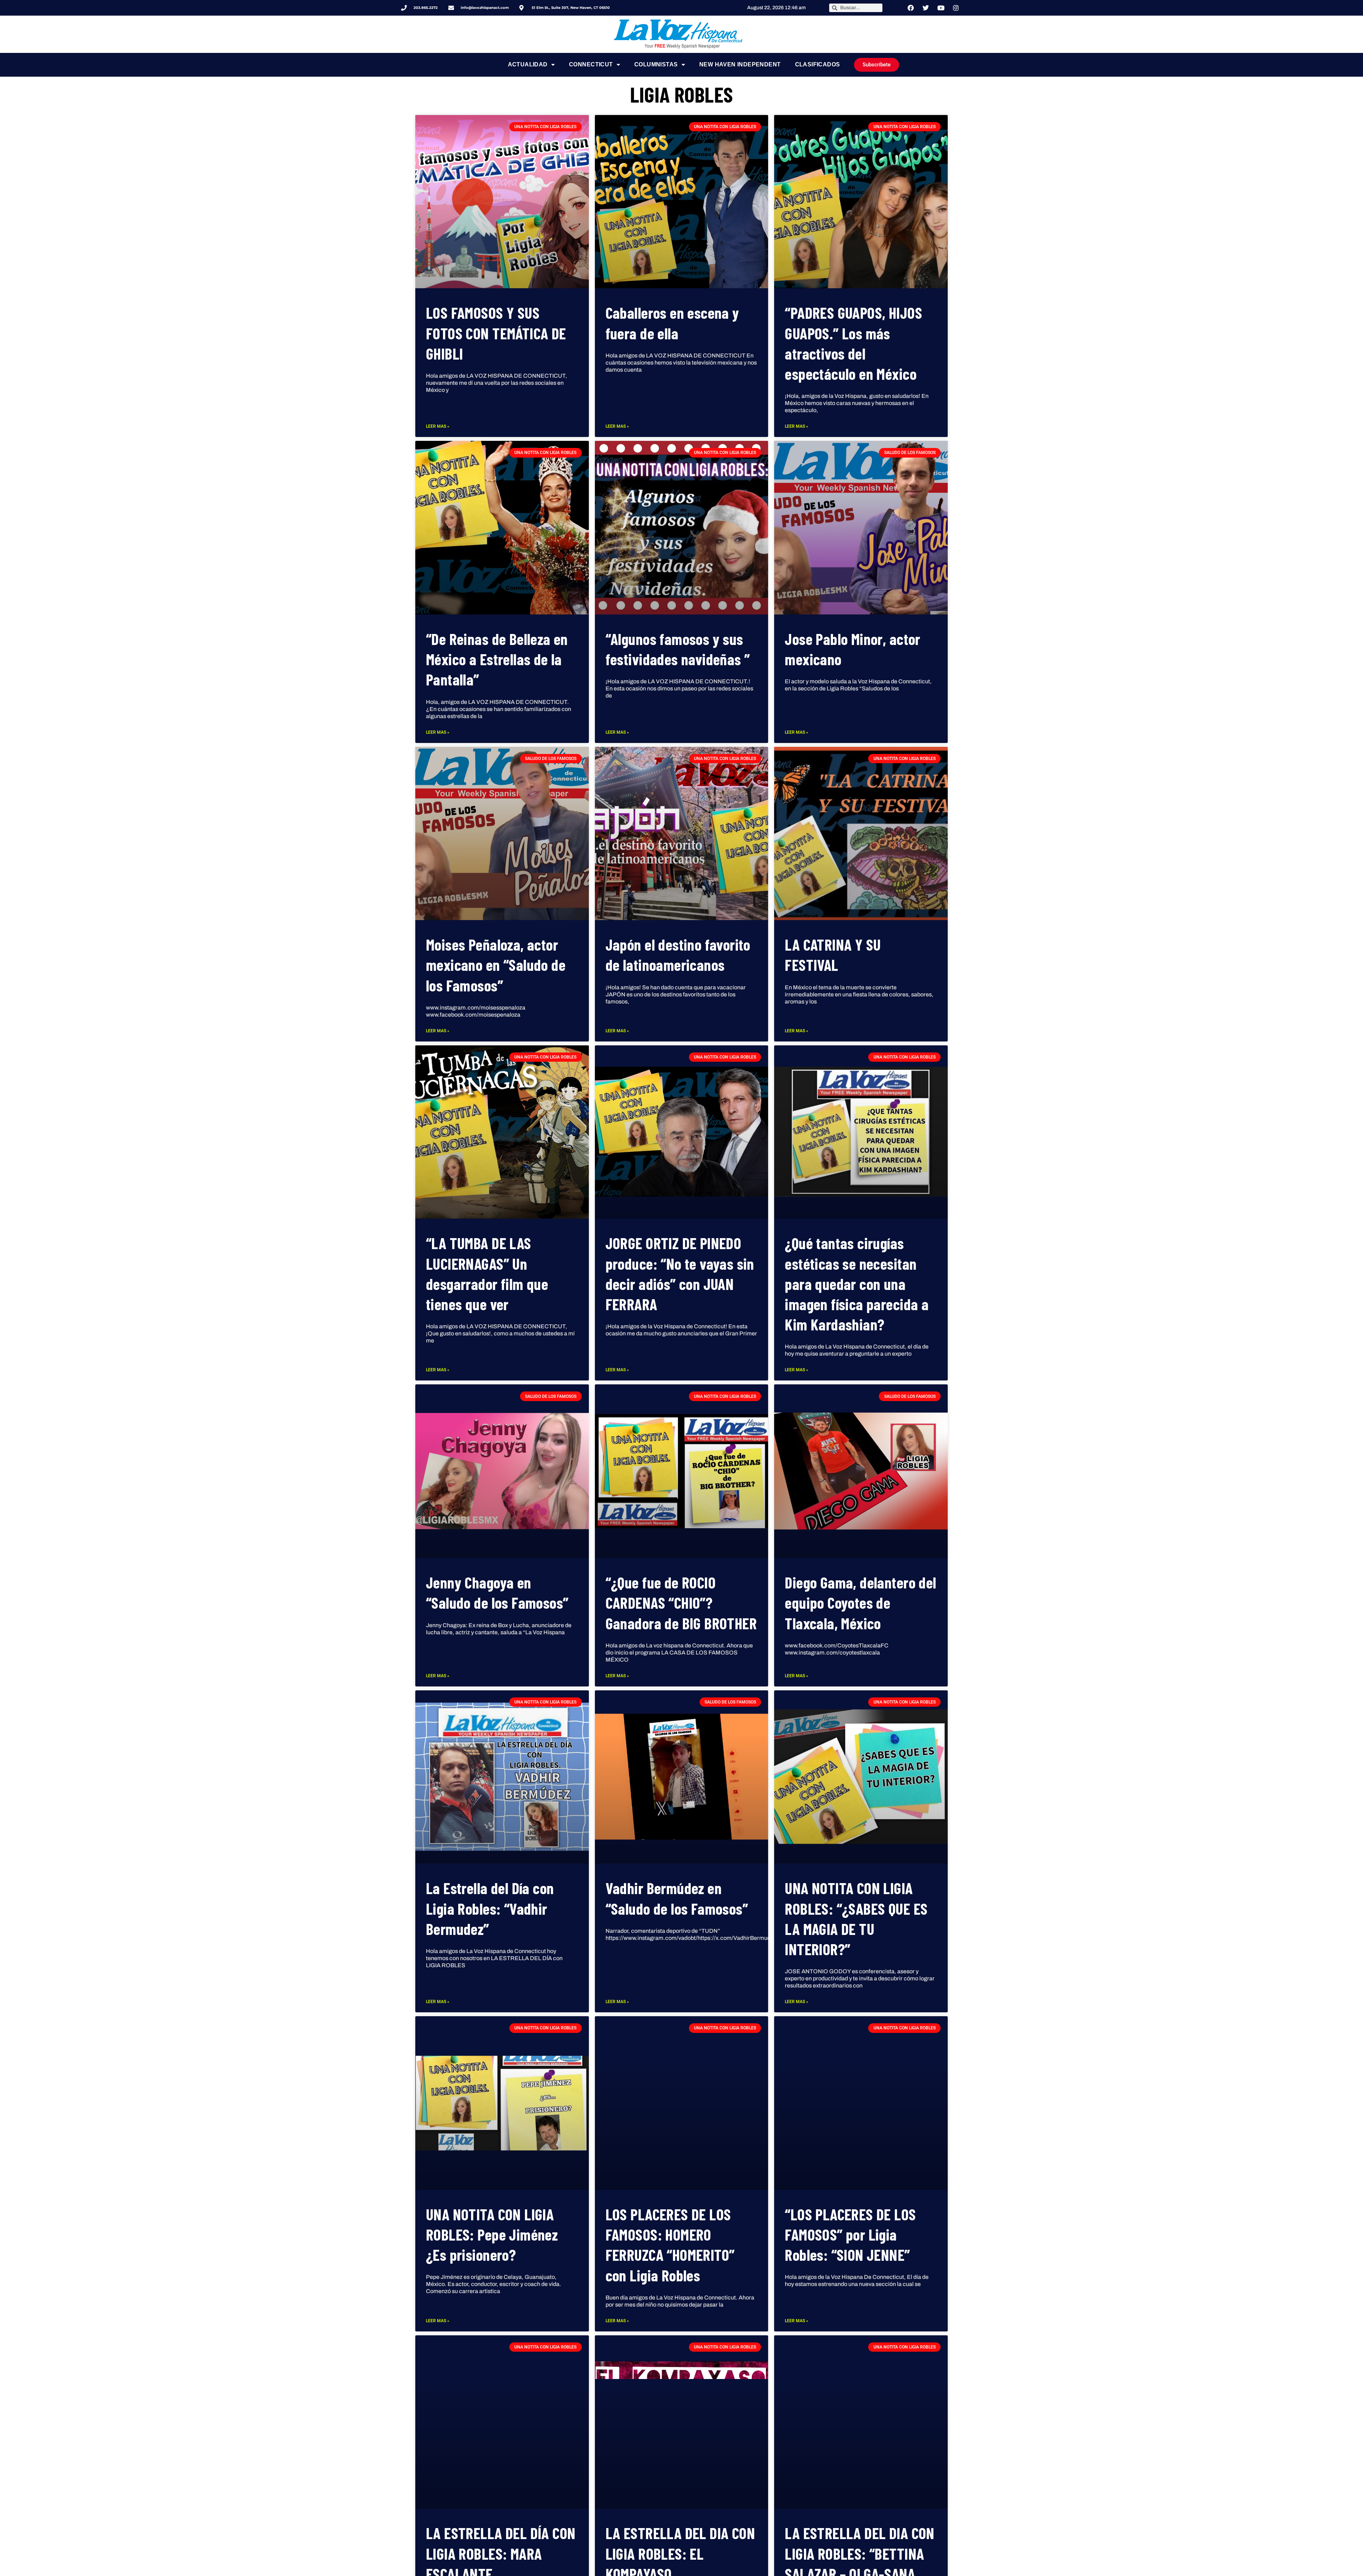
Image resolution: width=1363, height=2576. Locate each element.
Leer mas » (438, 426)
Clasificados (818, 64)
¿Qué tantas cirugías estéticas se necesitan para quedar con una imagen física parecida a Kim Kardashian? (857, 1284)
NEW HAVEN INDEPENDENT (740, 64)
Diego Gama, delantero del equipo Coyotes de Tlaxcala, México (860, 1603)
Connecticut (591, 64)
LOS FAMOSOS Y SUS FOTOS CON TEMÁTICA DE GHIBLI (496, 333)
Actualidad (528, 64)
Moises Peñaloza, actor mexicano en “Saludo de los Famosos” (496, 965)
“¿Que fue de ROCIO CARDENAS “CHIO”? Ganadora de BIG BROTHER (681, 1603)
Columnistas (656, 64)
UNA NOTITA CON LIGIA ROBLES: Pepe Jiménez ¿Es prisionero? (492, 2234)
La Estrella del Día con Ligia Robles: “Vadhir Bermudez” (490, 1908)
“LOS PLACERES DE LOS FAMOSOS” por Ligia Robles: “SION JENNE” (850, 2234)
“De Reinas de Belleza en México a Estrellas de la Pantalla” (497, 659)
